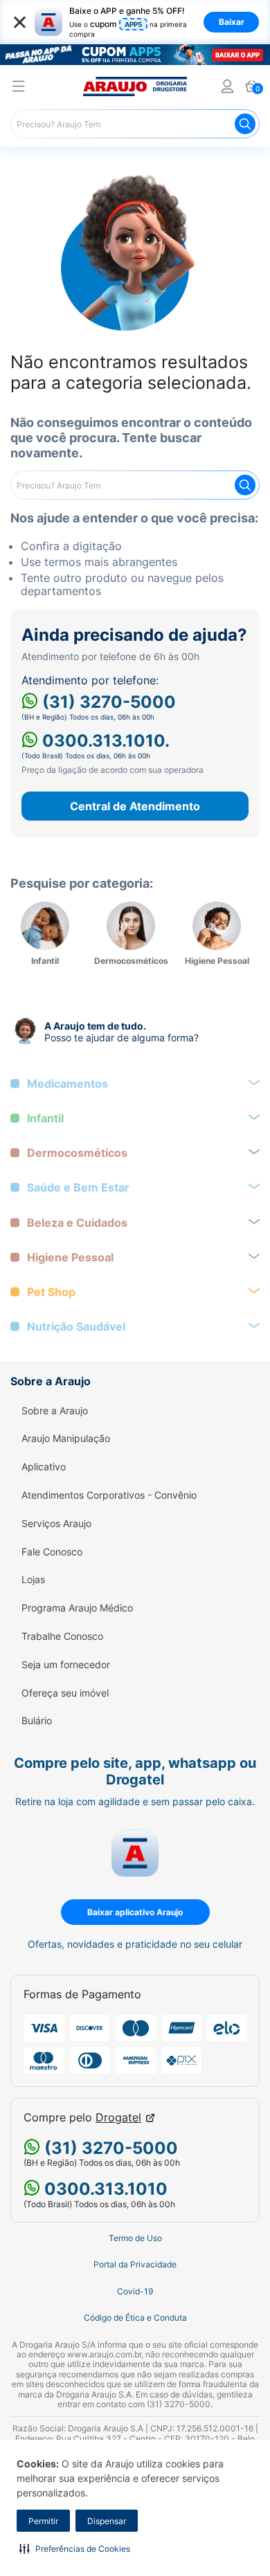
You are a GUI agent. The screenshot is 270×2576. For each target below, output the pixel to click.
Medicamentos (67, 1084)
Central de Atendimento (135, 806)
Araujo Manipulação (66, 1438)
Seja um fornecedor (66, 1665)
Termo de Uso (135, 2238)
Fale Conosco (52, 1552)
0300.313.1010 (104, 2189)
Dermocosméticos (77, 1153)
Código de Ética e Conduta (135, 2318)
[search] (135, 124)
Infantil (45, 1118)
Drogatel (118, 2118)
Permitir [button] (43, 2521)
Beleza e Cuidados (77, 1223)
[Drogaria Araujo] (135, 86)
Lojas (33, 1580)
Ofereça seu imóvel (65, 1693)
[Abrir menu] (19, 88)
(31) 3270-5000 (107, 702)
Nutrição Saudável (76, 1327)
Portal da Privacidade (135, 2265)
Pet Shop (51, 1292)
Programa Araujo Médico (77, 1608)
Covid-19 (135, 2292)
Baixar (232, 22)
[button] (75, 2548)
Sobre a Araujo (55, 1411)
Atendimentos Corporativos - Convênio (109, 1495)
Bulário (37, 1721)
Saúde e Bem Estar (78, 1188)
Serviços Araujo (56, 1524)
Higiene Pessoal (70, 1258)
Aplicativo (44, 1467)
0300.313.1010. (104, 741)
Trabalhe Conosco (62, 1636)
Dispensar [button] (107, 2521)
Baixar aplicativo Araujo (135, 1912)
